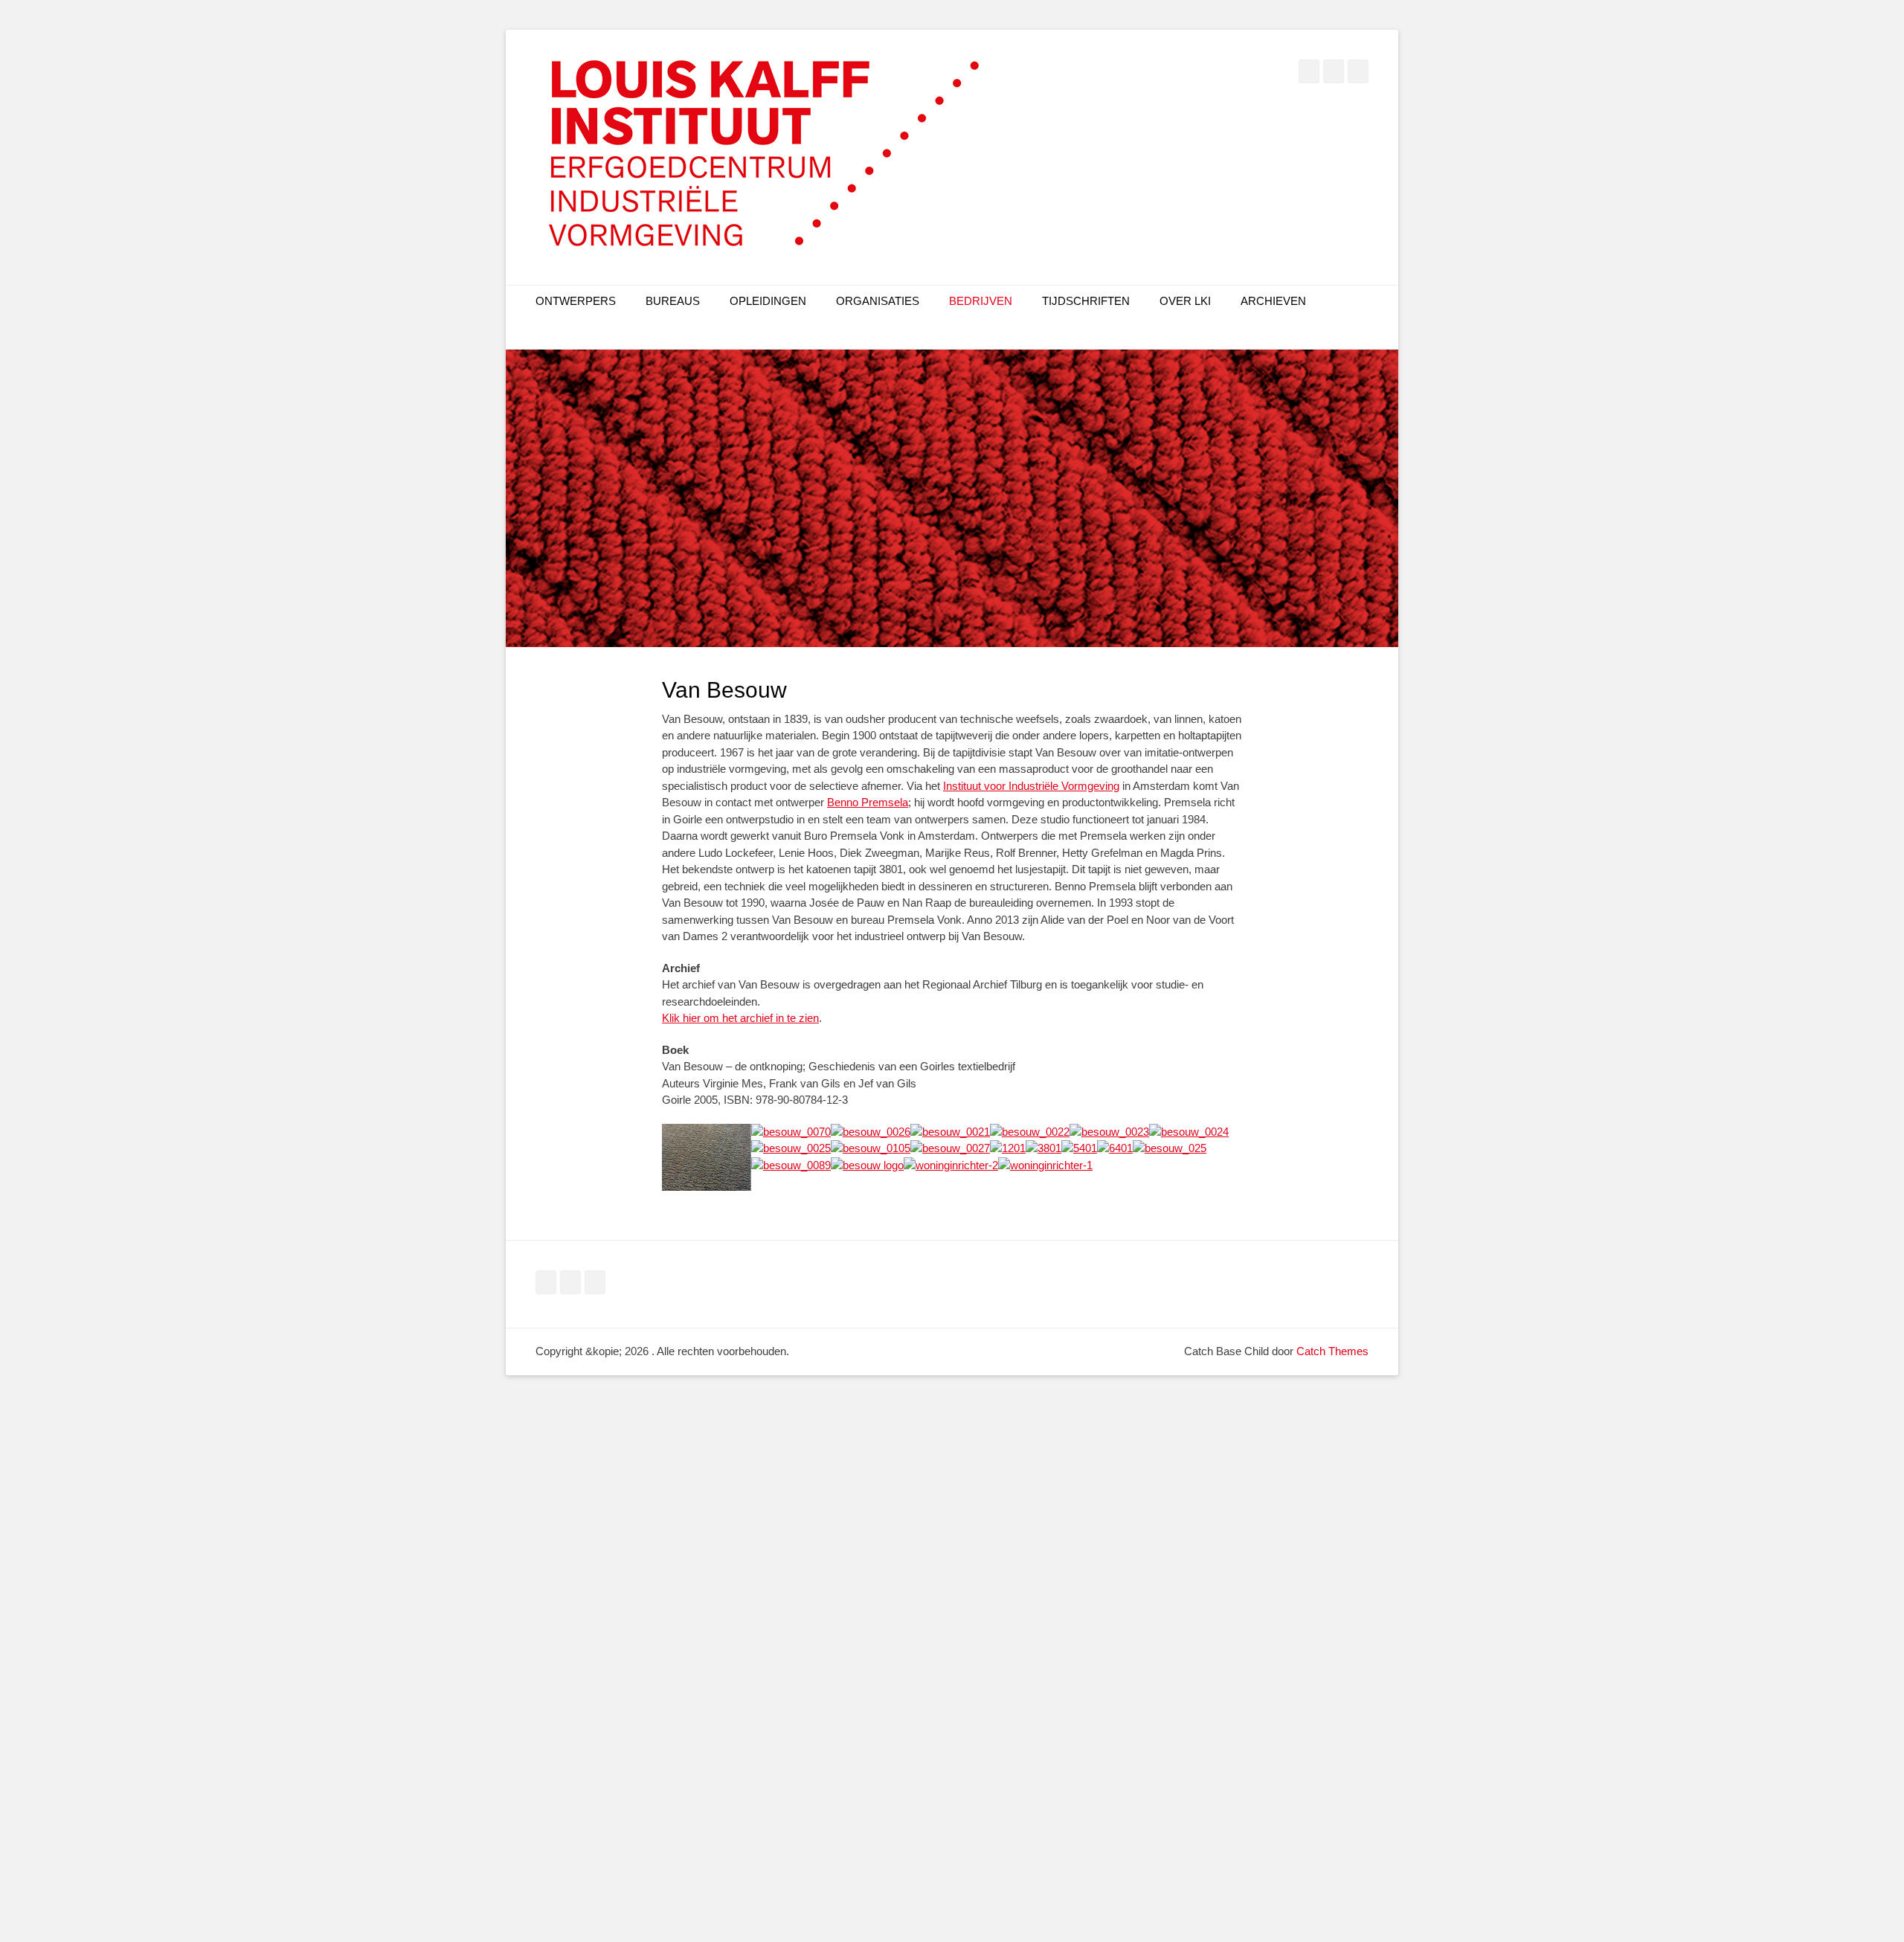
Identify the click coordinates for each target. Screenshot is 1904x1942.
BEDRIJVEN (981, 301)
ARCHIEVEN (1273, 301)
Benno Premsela (868, 802)
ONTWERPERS (576, 301)
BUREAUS (673, 301)
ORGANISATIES (878, 301)
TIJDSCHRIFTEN (1086, 301)
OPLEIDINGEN (768, 301)
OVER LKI (1185, 301)
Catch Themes (1332, 1351)
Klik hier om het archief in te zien (740, 1018)
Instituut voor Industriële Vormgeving (1031, 786)
